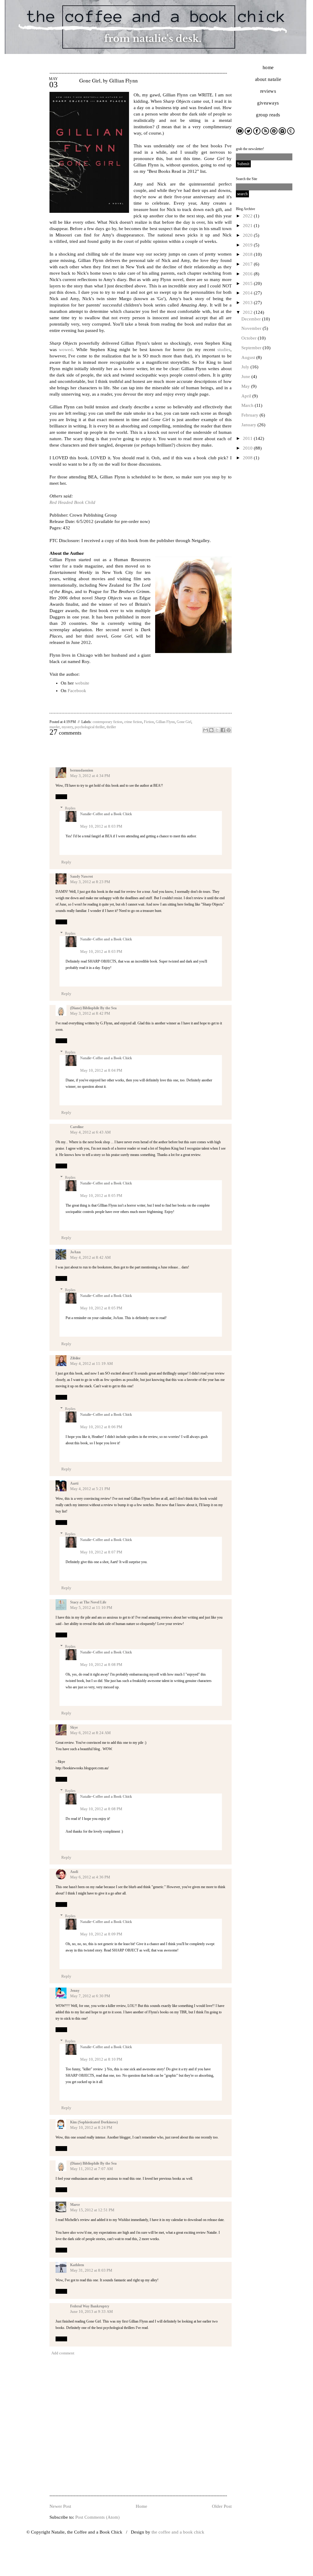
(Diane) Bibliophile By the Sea (93, 1008)
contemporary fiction (107, 722)
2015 (248, 283)
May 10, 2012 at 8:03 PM (101, 826)
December (252, 319)
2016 (248, 274)
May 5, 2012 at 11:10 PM (91, 1608)
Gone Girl (184, 722)
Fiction (149, 722)
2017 (248, 264)
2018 (248, 254)
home (268, 67)
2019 (248, 245)
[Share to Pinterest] (229, 730)
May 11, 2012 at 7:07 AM (92, 2169)
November (252, 328)
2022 (248, 216)
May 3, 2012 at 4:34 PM (90, 776)
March (248, 405)
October (250, 338)
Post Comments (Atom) (97, 2517)
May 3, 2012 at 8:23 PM (90, 882)
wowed (66, 350)
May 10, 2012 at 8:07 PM (101, 1552)
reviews (268, 91)
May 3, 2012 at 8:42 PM (90, 1013)
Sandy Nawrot (82, 876)
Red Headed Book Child (72, 502)
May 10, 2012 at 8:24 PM (91, 2127)
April (247, 396)
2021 (248, 226)
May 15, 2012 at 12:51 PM (92, 2210)
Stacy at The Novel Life (88, 1602)
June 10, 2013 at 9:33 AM (92, 2311)
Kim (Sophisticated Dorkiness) (94, 2122)
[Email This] (206, 730)
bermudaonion (82, 770)
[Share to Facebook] (223, 730)
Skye (74, 1727)
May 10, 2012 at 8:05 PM (101, 1196)
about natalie (268, 79)
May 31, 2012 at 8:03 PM (91, 2270)
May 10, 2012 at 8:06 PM (101, 1427)
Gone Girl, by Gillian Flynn (109, 80)
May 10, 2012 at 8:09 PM (101, 1934)
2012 (248, 312)
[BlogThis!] (211, 730)
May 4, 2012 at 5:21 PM (90, 1489)
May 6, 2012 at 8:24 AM (90, 1733)
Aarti (74, 1483)
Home (141, 2506)
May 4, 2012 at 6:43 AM (90, 1132)
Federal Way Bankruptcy (90, 2306)
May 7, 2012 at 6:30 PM (90, 1996)
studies (224, 350)
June (246, 377)
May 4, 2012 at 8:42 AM (90, 1257)
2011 (248, 438)
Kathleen (77, 2265)
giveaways (268, 103)
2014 (248, 293)
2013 (248, 303)
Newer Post (60, 2506)
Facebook (77, 691)
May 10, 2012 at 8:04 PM (101, 1070)
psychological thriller (90, 727)
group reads (268, 115)
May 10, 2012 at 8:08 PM (101, 1665)
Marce (75, 2205)
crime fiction (133, 722)
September (252, 348)
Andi (74, 1872)
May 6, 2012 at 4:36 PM (90, 1877)
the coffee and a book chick (178, 2532)
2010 (248, 448)
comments (65, 733)
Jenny (75, 1991)
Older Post (222, 2506)
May (246, 386)
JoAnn (75, 1252)
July (246, 367)
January (249, 425)
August (249, 357)
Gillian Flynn (165, 722)
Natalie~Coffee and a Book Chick (106, 814)
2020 (248, 235)
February (250, 415)
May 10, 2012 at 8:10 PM (101, 2059)
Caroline (77, 1127)
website (82, 683)
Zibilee (75, 1358)
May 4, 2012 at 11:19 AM (92, 1363)
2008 (248, 458)
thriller (111, 727)
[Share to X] (217, 730)
